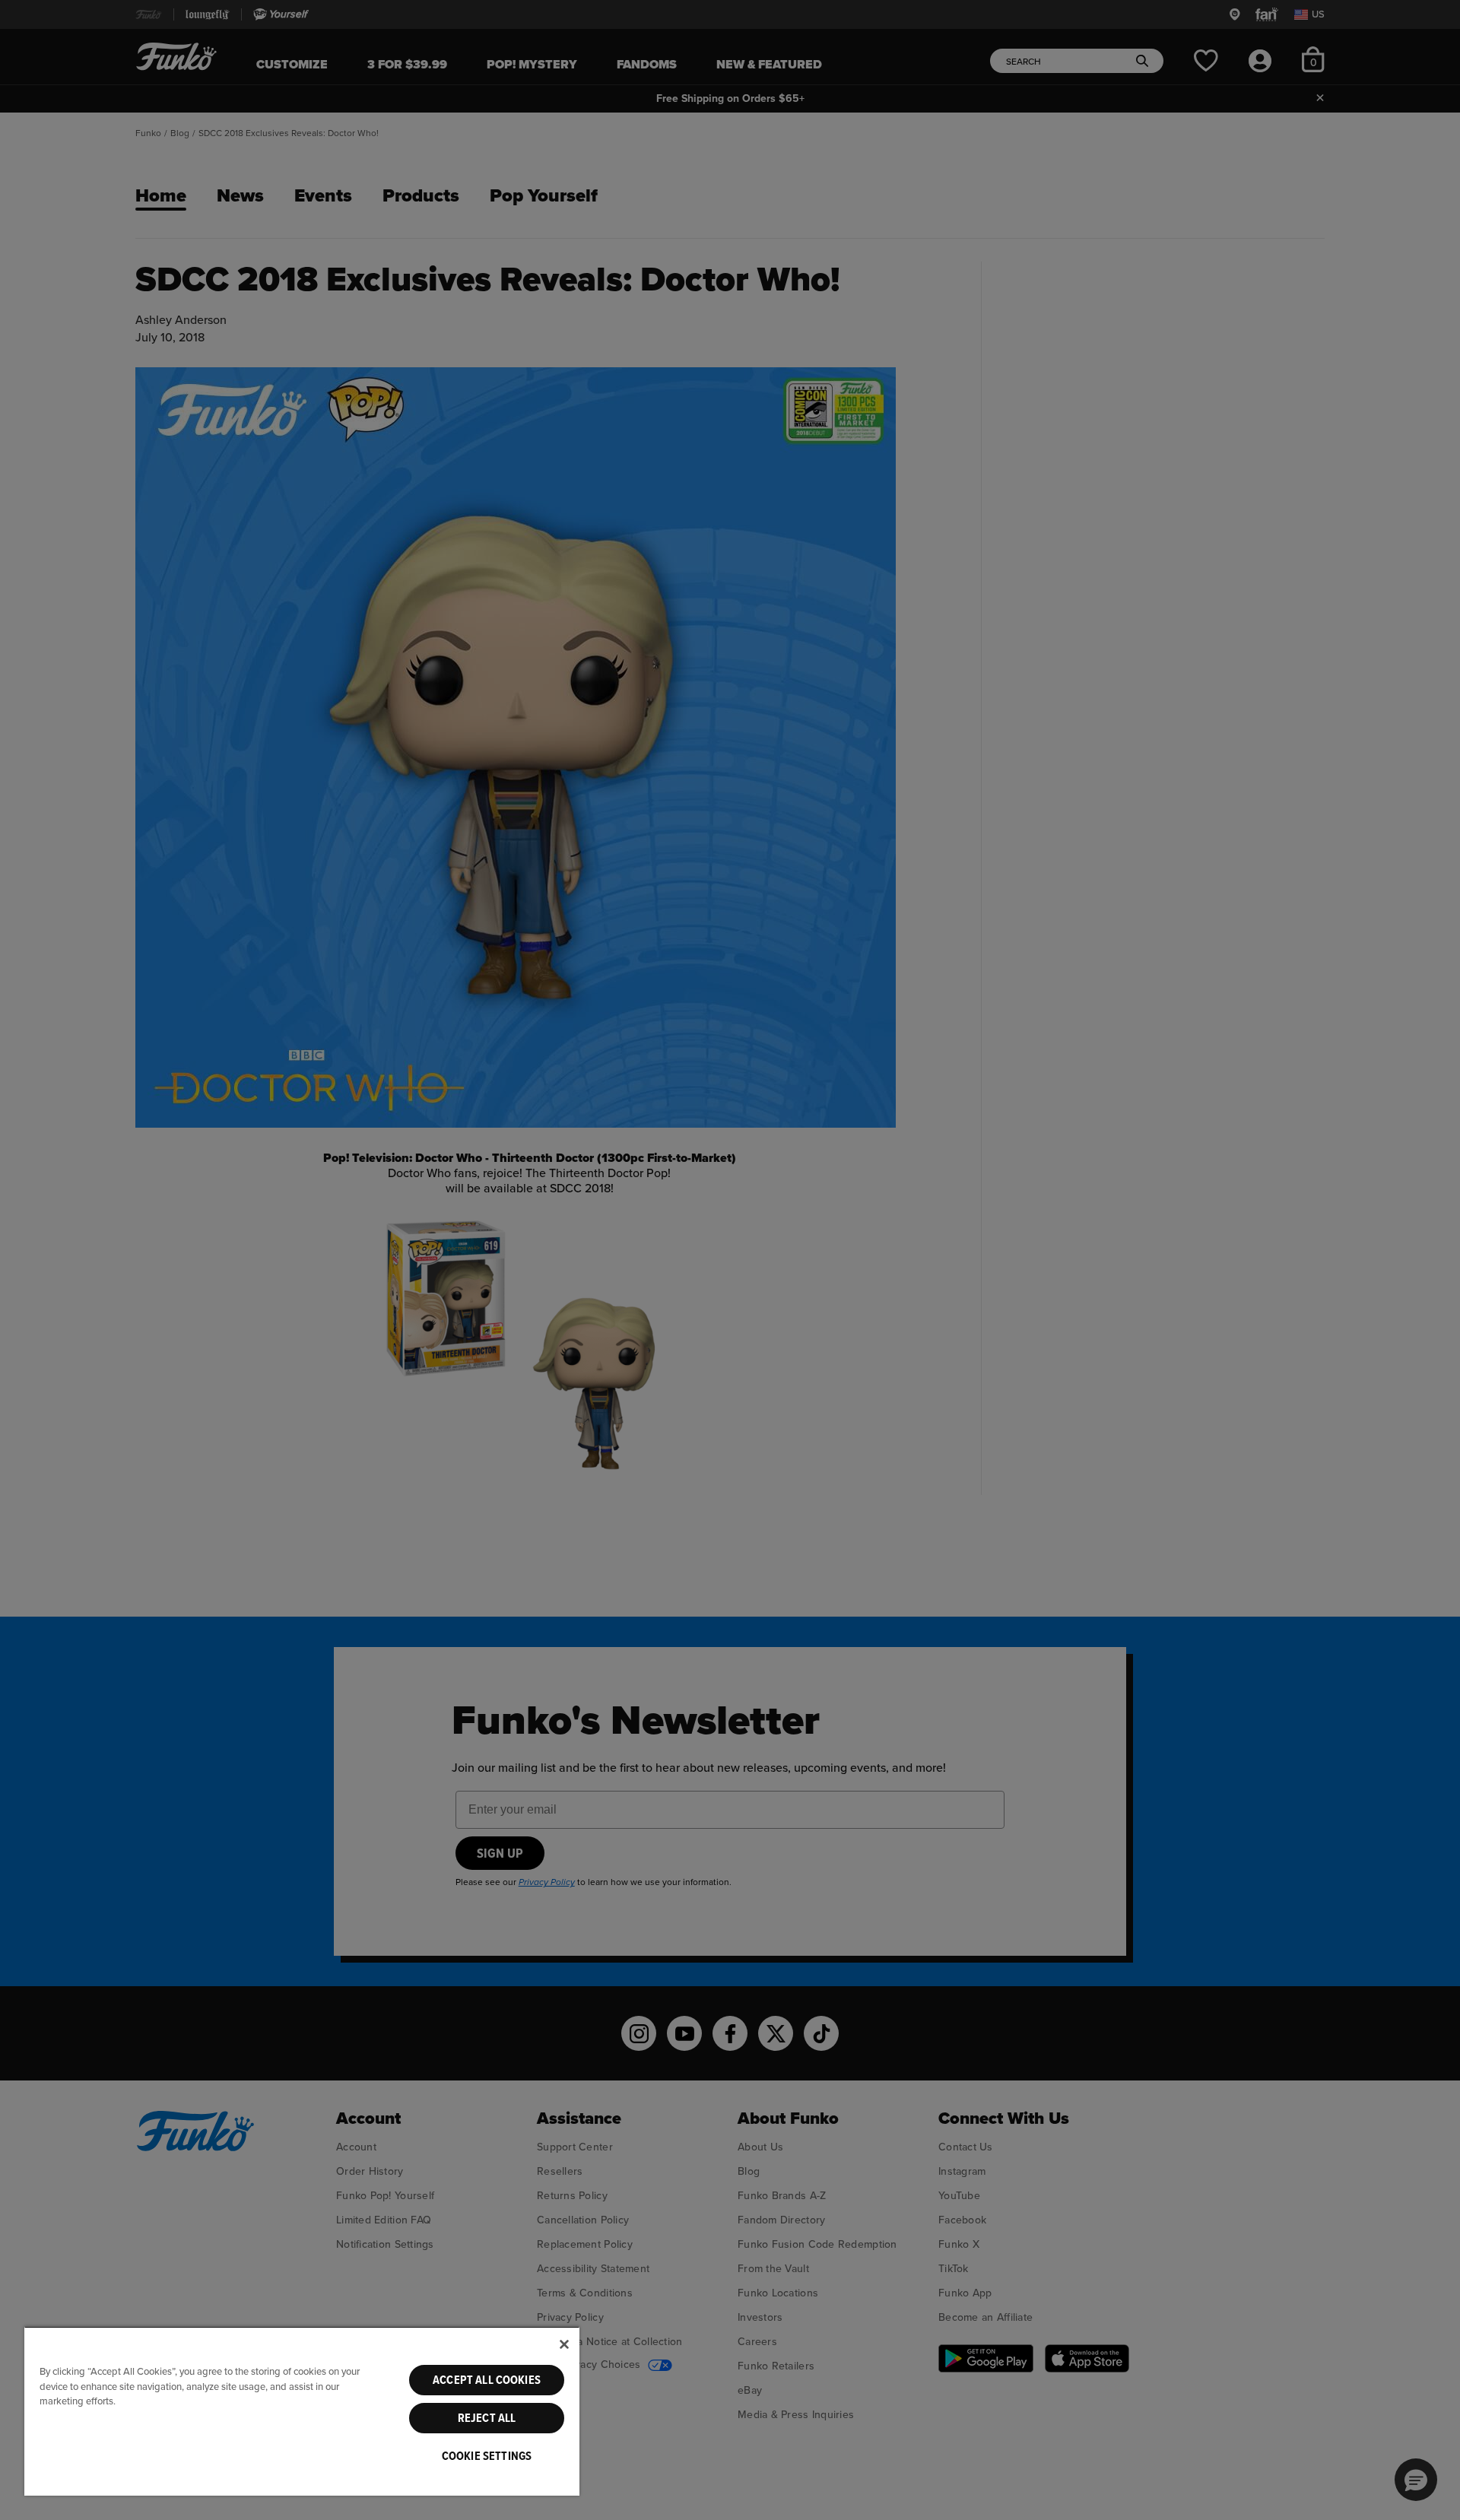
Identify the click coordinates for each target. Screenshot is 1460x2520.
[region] (302, 2411)
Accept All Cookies (487, 2380)
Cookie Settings (487, 2456)
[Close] (564, 2344)
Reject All (487, 2418)
